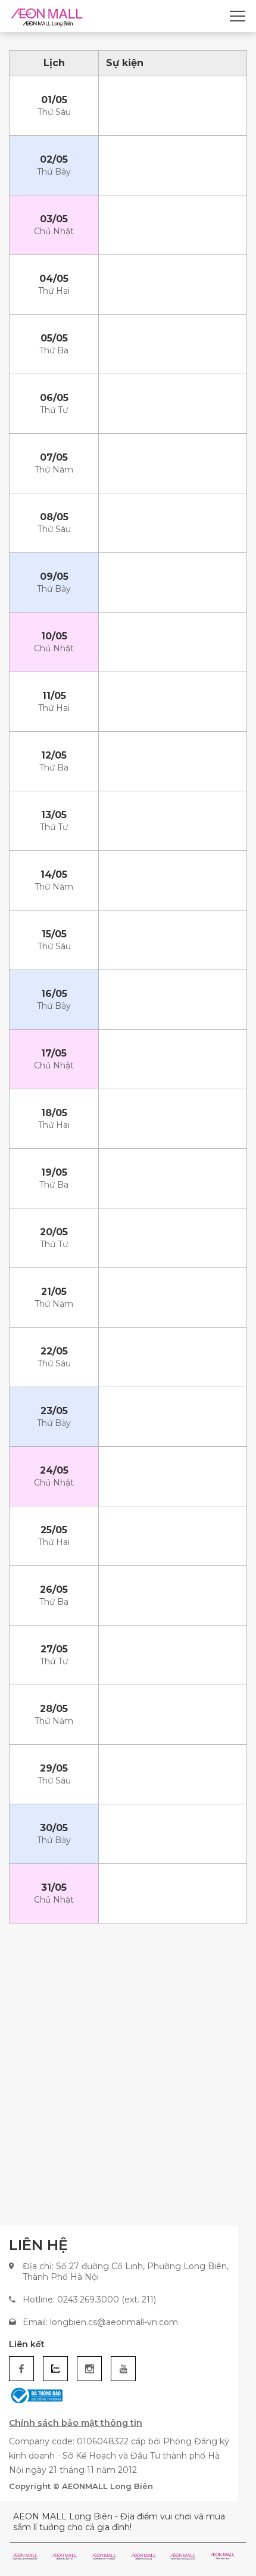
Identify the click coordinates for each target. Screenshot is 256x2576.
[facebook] (21, 2369)
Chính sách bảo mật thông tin (76, 2423)
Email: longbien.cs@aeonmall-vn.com (100, 2322)
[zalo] (55, 2369)
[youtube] (123, 2369)
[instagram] (89, 2369)
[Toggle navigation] (238, 16)
